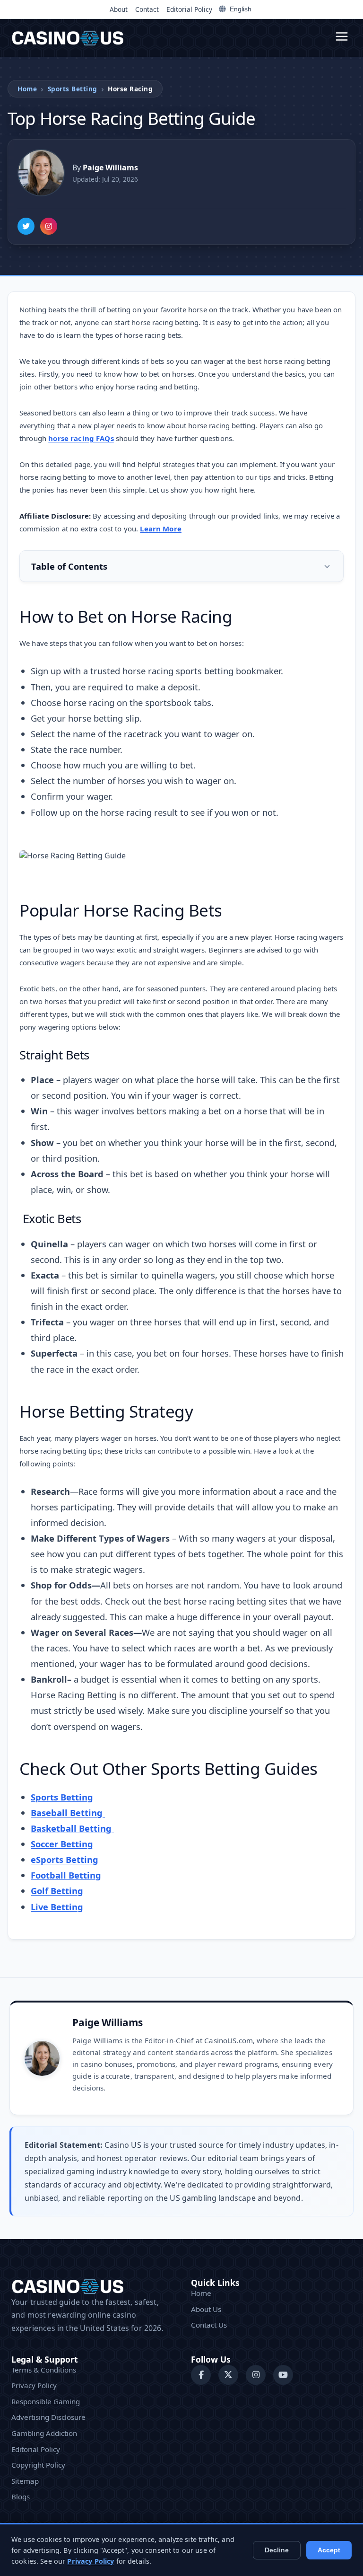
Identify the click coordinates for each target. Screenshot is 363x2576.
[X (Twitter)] (228, 2375)
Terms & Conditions (44, 2370)
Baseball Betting (68, 1813)
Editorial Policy (189, 9)
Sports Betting (73, 89)
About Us (206, 2309)
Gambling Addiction (44, 2433)
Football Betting (66, 1875)
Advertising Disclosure (48, 2417)
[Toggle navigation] (342, 38)
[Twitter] (26, 226)
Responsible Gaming (46, 2401)
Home (27, 89)
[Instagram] (49, 226)
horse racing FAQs (81, 438)
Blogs (21, 2497)
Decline (277, 2550)
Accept (329, 2550)
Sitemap (25, 2481)
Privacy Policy (34, 2385)
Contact (147, 9)
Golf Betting (57, 1891)
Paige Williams (108, 2022)
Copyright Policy (38, 2465)
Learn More (161, 529)
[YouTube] (283, 2375)
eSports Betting (65, 1859)
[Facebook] (201, 2375)
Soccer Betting (62, 1844)
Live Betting (57, 1907)
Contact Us (209, 2325)
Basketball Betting (72, 1828)
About (119, 9)
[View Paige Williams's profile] (41, 173)
